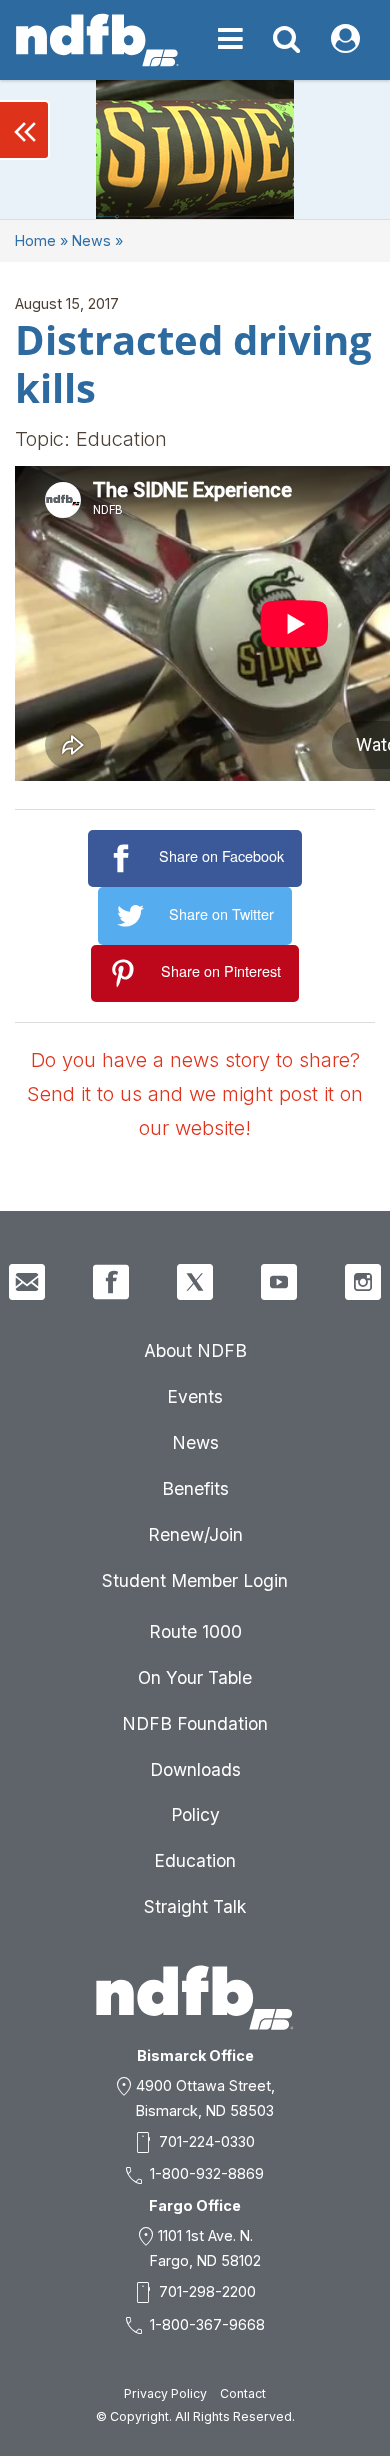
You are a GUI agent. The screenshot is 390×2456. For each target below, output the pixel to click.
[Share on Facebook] (123, 858)
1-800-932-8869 (207, 2173)
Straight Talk (195, 1906)
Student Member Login (195, 1580)
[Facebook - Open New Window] (111, 1282)
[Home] (97, 40)
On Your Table (195, 1677)
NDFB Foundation (195, 1723)
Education (195, 1860)
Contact (243, 2393)
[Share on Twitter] (133, 916)
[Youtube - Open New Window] (279, 1282)
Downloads (195, 1769)
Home (35, 240)
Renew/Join (195, 1534)
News (91, 240)
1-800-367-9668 (207, 2324)
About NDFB (195, 1350)
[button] (25, 130)
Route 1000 (195, 1631)
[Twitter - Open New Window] (195, 1282)
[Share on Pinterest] (126, 973)
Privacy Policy (165, 2393)
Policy (195, 1814)
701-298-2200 (207, 2291)
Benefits (195, 1488)
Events (195, 1396)
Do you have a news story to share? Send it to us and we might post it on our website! (195, 1094)
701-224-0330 (207, 2141)
